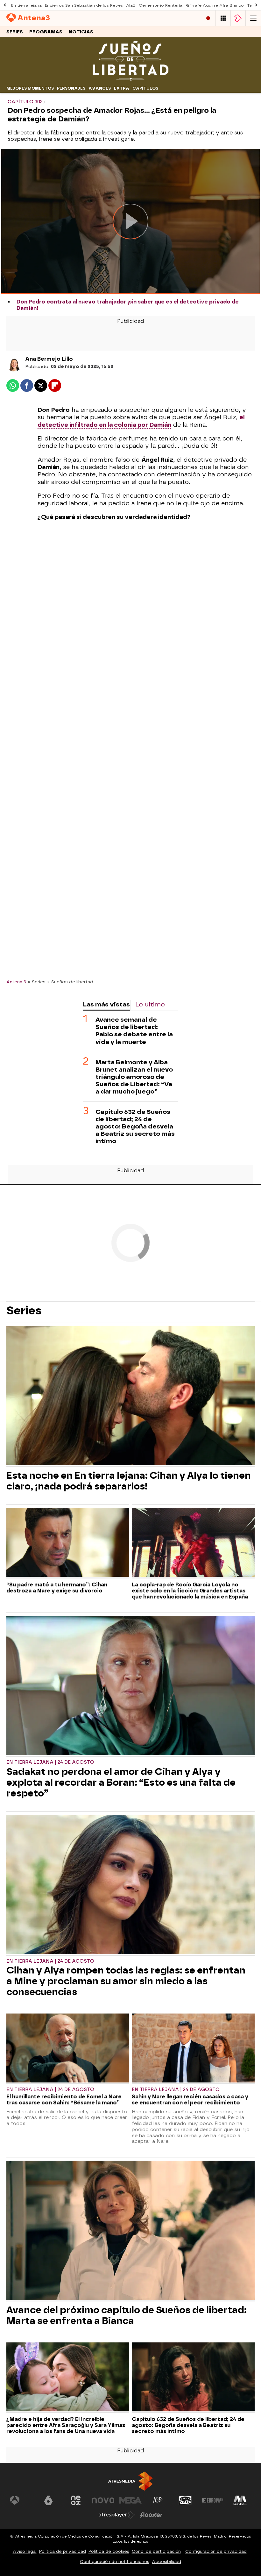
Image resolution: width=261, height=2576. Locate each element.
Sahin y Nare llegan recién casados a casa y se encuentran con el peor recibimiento (190, 2100)
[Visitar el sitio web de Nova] (103, 2500)
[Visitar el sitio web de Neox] (76, 2500)
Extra (122, 88)
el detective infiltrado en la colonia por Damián (141, 421)
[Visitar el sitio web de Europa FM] (213, 2500)
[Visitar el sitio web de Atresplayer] (117, 2515)
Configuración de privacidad (216, 2551)
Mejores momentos (30, 88)
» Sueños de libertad (70, 982)
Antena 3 (16, 982)
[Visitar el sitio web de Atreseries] (158, 2500)
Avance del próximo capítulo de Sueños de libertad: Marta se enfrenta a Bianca (127, 2315)
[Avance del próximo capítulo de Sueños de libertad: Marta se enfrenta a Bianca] (130, 2231)
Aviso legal (25, 2551)
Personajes (71, 88)
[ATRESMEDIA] (130, 2481)
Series (15, 32)
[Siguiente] (256, 5)
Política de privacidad (63, 2551)
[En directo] (208, 18)
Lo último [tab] (150, 1004)
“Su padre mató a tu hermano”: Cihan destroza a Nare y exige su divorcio (57, 1588)
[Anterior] (5, 5)
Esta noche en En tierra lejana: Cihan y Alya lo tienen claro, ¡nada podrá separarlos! (129, 1481)
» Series (37, 982)
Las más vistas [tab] (106, 1004)
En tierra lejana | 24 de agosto (50, 1762)
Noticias (81, 32)
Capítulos (145, 88)
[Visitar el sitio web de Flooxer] (151, 2515)
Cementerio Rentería (161, 5)
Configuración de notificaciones (115, 2562)
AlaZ (131, 5)
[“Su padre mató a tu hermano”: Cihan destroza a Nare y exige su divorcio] (68, 1543)
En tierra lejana (26, 5)
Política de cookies (109, 2551)
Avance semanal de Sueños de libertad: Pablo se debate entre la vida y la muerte (134, 1031)
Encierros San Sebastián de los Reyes (84, 5)
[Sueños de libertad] (130, 80)
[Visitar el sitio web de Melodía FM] (240, 2500)
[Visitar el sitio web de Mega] (130, 2500)
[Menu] (253, 18)
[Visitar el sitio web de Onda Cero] (185, 2500)
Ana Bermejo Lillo (49, 359)
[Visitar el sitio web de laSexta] (48, 2500)
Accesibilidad (166, 2562)
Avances (100, 88)
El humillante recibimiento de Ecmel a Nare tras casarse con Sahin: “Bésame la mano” (64, 2100)
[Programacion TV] (223, 18)
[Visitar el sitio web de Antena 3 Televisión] (21, 2500)
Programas (46, 32)
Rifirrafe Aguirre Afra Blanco (215, 5)
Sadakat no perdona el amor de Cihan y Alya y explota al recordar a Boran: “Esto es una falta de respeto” (121, 1782)
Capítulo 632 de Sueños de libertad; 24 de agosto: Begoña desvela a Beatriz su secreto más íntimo (135, 1126)
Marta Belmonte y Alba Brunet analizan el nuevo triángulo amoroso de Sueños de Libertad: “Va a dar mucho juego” (134, 1077)
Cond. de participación (156, 2551)
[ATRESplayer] (238, 18)
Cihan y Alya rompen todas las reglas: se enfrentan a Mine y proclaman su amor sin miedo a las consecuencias (126, 1981)
